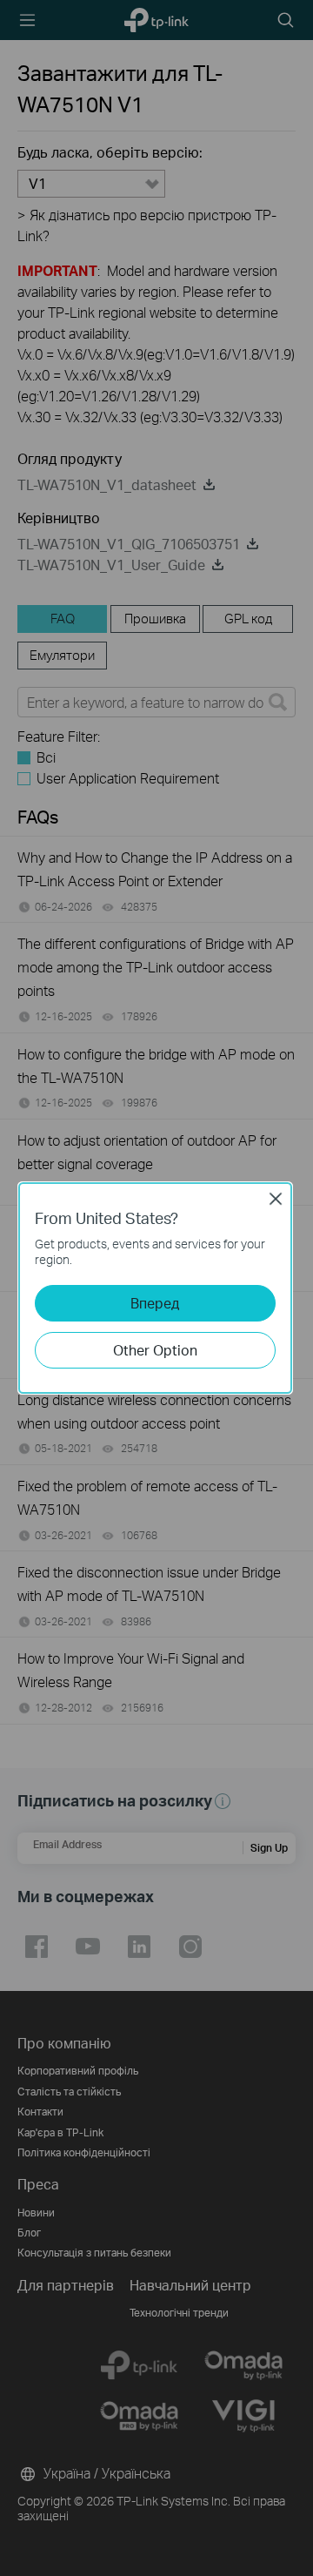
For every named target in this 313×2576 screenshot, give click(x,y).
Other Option (155, 1350)
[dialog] (156, 1288)
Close (276, 1199)
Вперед (155, 1303)
